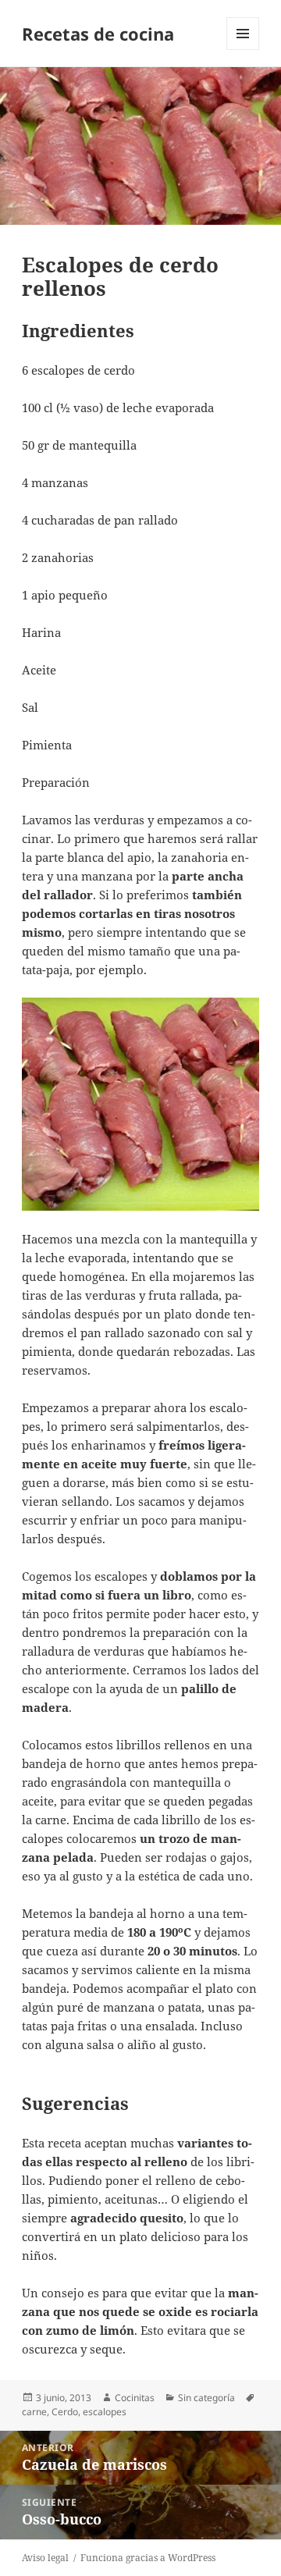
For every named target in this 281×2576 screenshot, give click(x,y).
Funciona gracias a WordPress (148, 2558)
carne (34, 2412)
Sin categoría (206, 2398)
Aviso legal (45, 2558)
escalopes (105, 2412)
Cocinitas (135, 2398)
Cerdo (65, 2412)
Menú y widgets (243, 50)
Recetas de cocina (98, 34)
